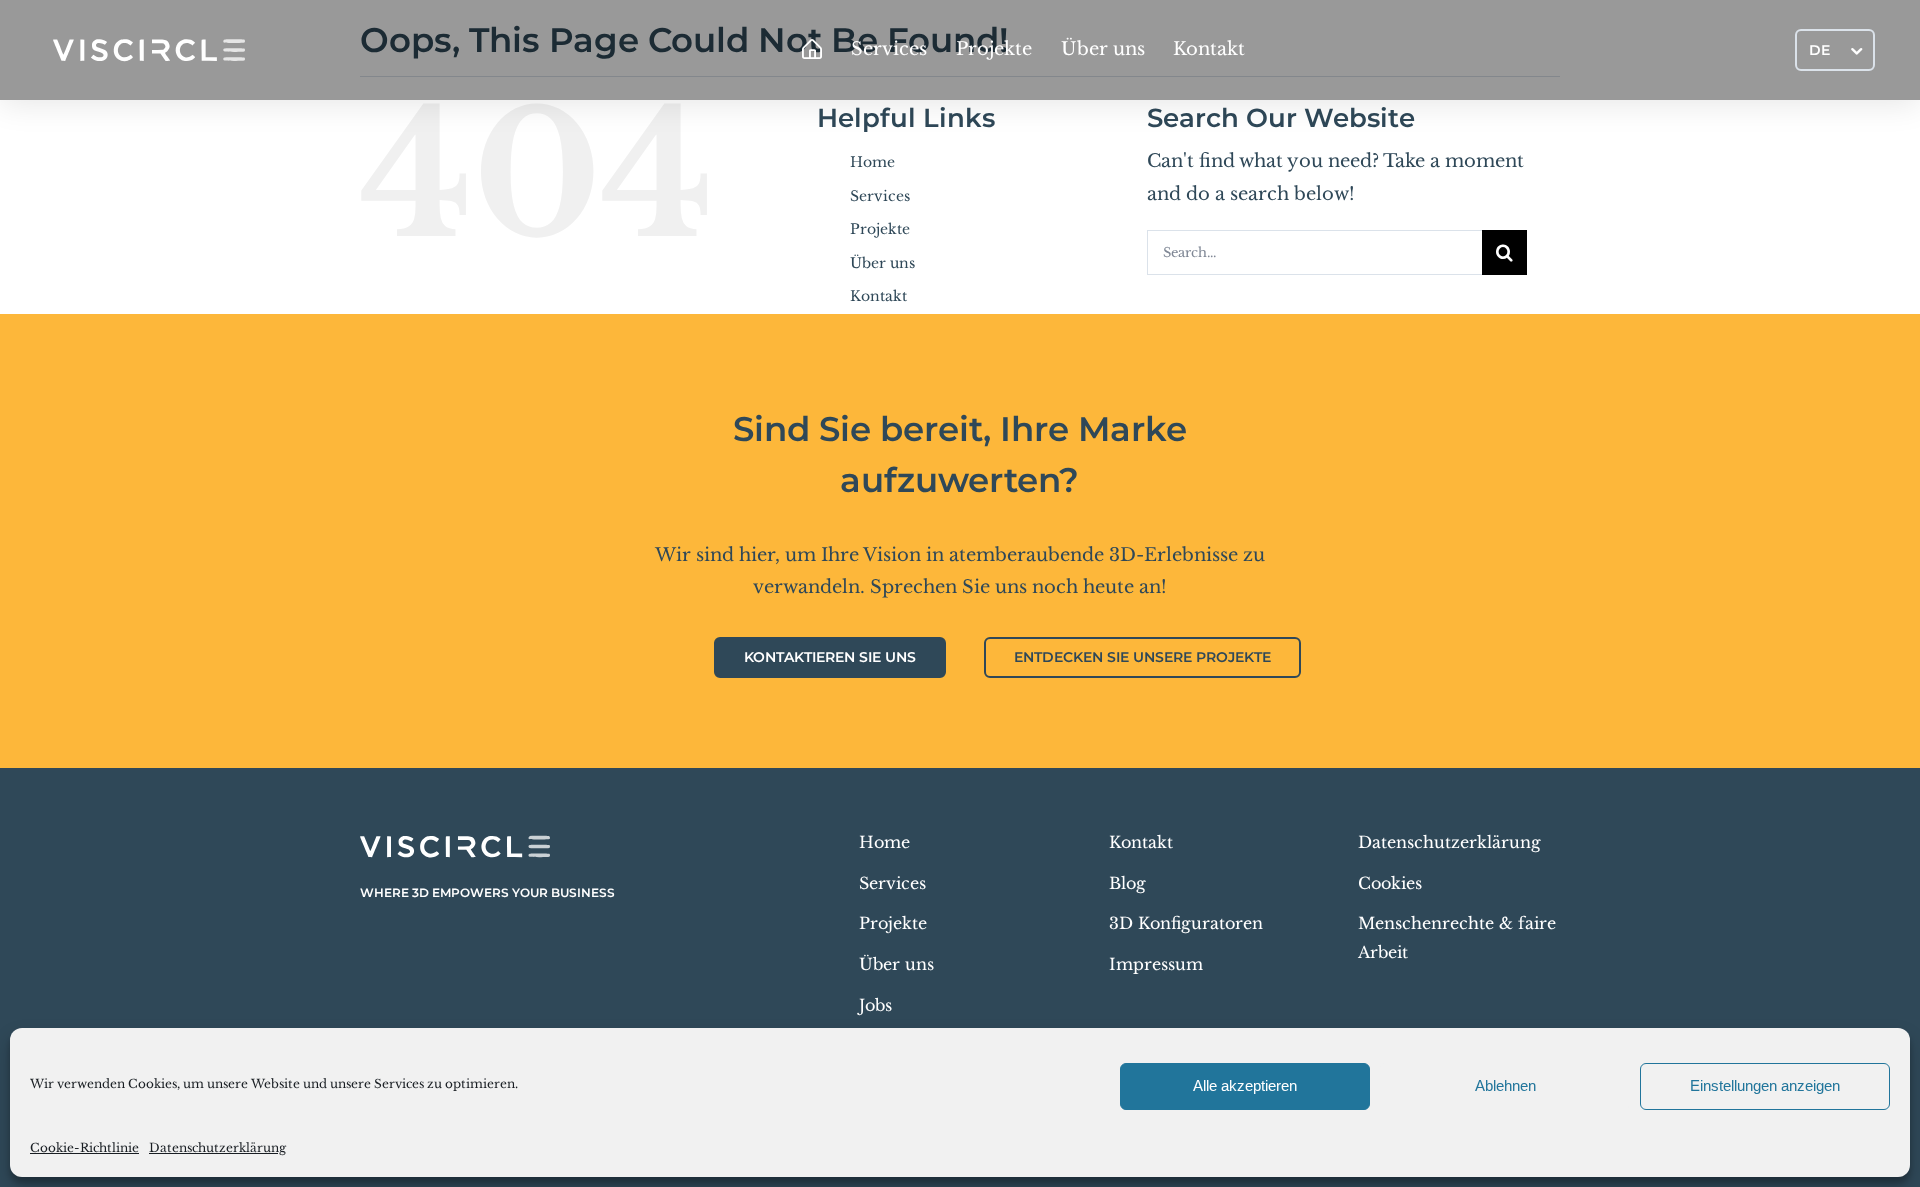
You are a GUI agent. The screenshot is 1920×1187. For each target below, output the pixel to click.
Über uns (882, 263)
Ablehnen (1505, 1085)
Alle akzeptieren (1245, 1085)
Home (872, 162)
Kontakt (878, 296)
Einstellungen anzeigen (1765, 1085)
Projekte (880, 229)
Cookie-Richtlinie (84, 1147)
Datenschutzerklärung (217, 1147)
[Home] (812, 50)
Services (880, 196)
